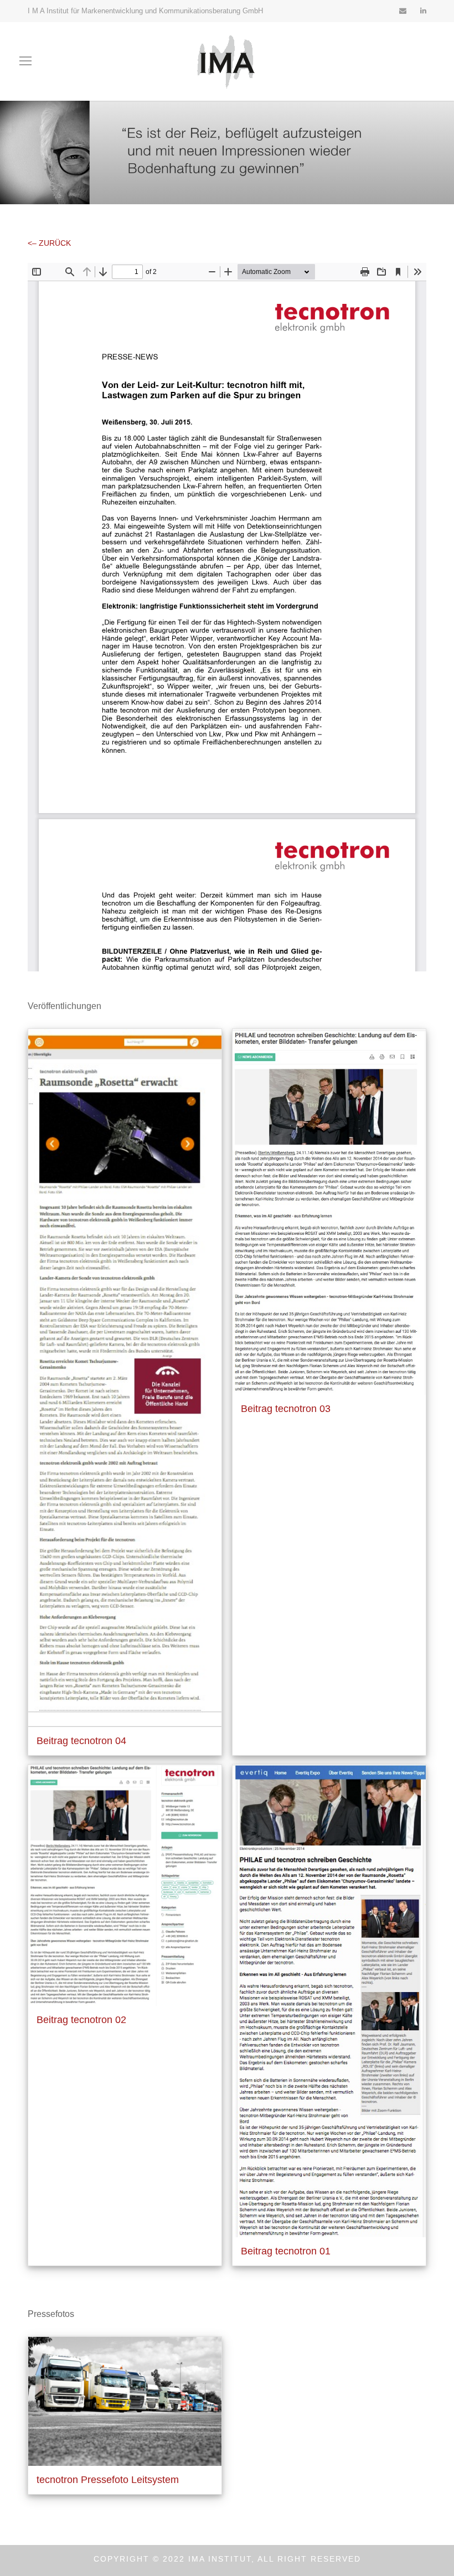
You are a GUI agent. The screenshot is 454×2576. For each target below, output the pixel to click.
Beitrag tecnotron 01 (286, 2251)
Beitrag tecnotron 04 (81, 1741)
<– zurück (49, 243)
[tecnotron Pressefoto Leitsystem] (125, 2401)
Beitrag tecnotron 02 (81, 2020)
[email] (403, 11)
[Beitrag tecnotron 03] (329, 1211)
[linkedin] (423, 11)
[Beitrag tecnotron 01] (329, 2000)
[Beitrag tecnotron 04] (125, 1377)
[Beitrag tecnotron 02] (125, 1885)
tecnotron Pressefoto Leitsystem (108, 2480)
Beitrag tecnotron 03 (286, 1409)
